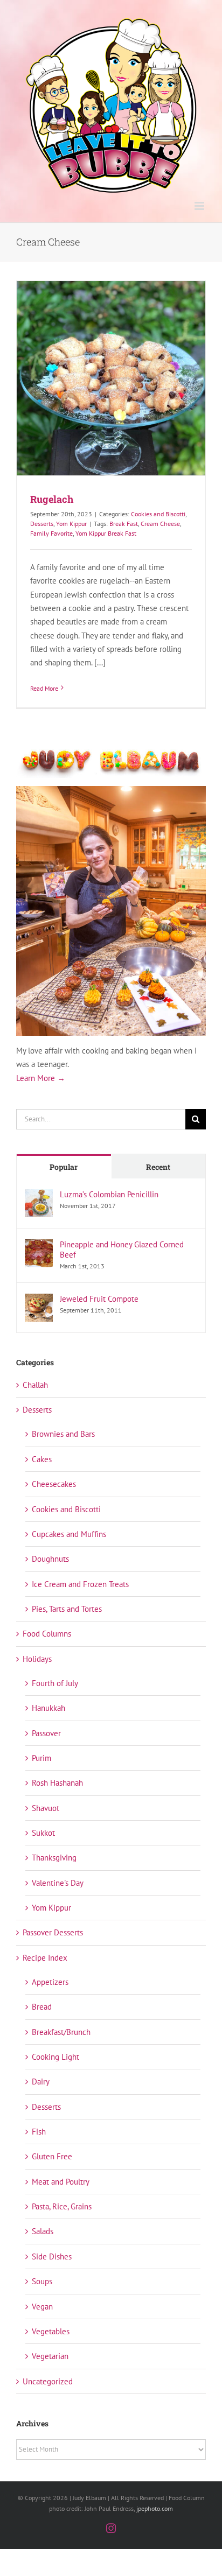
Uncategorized (48, 2381)
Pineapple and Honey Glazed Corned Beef (122, 1250)
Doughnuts (50, 1559)
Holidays (37, 1659)
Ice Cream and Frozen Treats (80, 1584)
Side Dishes (52, 2256)
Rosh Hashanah (57, 1783)
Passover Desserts (53, 1932)
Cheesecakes (54, 1484)
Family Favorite (51, 533)
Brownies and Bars (63, 1434)
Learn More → (41, 1078)
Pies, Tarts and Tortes (67, 1609)
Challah (35, 1385)
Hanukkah (48, 1708)
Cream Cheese (160, 524)
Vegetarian (50, 2356)
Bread (42, 2007)
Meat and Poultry (61, 2182)
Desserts (42, 524)
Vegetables (51, 2331)
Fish (39, 2132)
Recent (158, 1167)
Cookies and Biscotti (158, 514)
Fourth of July (55, 1683)
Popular (64, 1167)
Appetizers (50, 1982)
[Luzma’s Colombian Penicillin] (39, 1196)
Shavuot (46, 1808)
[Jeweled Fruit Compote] (39, 1300)
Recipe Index (45, 1958)
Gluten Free (52, 2156)
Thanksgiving (54, 1858)
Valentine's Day (58, 1883)
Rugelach (52, 499)
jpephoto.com (155, 2508)
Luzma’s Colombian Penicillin (109, 1194)
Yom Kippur (71, 524)
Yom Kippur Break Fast (106, 533)
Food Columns (47, 1634)
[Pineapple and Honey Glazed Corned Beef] (39, 1246)
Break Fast (124, 524)
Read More (44, 688)
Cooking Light (55, 2057)
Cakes (42, 1459)
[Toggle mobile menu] (200, 206)
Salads (43, 2231)
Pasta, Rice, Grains (62, 2206)
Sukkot (43, 1833)
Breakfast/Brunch (61, 2032)
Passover (46, 1733)
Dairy (41, 2082)
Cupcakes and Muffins (69, 1534)
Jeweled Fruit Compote (99, 1299)
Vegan (42, 2307)
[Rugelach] (111, 378)
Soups (42, 2281)
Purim (41, 1758)
